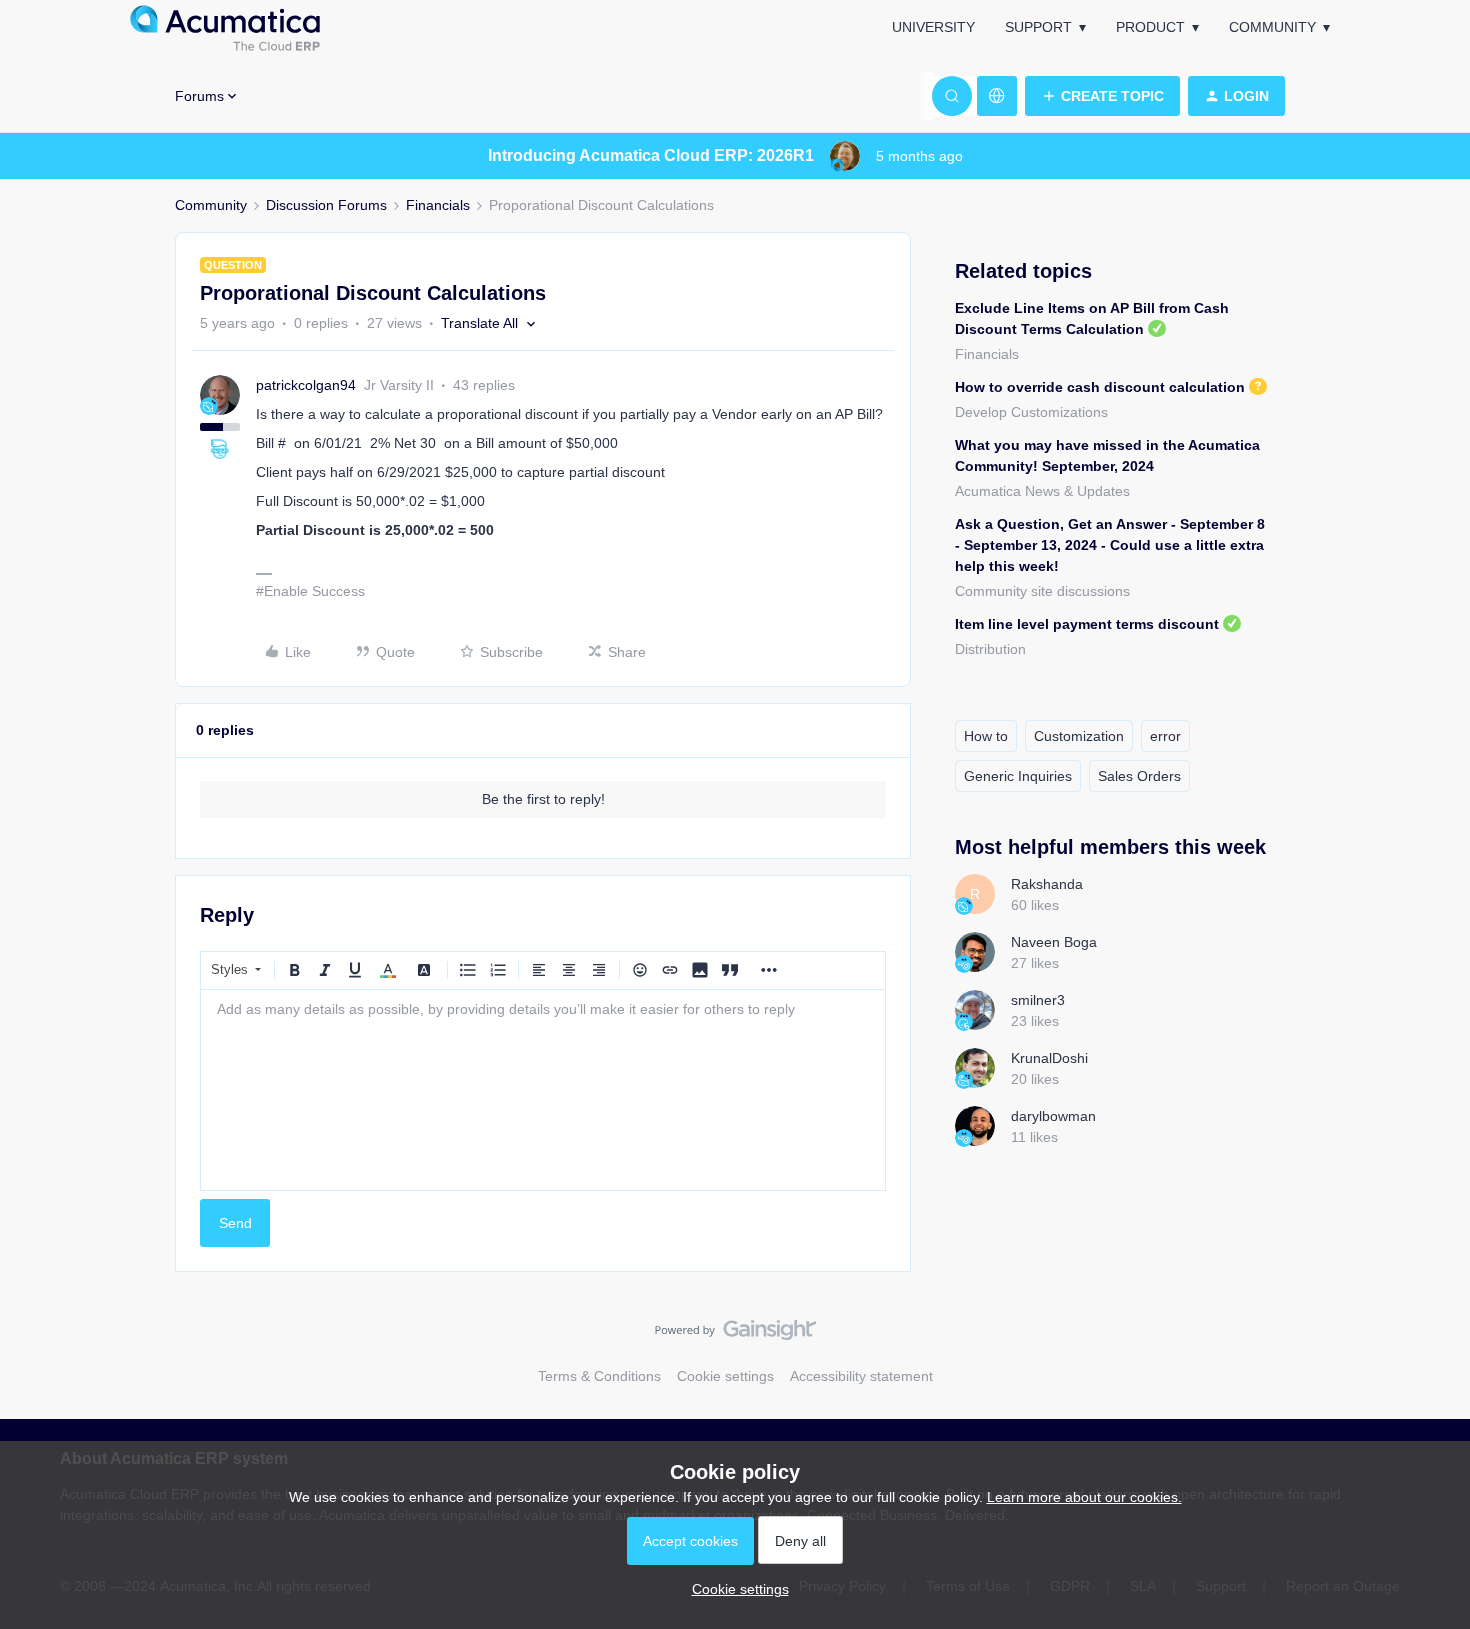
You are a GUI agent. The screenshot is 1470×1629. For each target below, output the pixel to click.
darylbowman (1053, 1116)
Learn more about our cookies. (1084, 1497)
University (933, 27)
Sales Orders (1139, 776)
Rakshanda (1047, 884)
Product (1150, 27)
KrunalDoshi (1049, 1058)
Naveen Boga (1054, 942)
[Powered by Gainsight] (735, 1335)
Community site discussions (1042, 591)
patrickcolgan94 (306, 385)
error (1165, 736)
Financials (438, 205)
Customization (1079, 736)
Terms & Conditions (599, 1376)
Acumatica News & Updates (1042, 491)
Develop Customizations (1031, 412)
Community (1272, 27)
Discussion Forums (326, 205)
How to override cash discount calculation (1100, 387)
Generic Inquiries (1018, 776)
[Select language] (997, 96)
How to (986, 736)
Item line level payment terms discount (1087, 624)
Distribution (990, 649)
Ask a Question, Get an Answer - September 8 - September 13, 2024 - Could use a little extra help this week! (1110, 545)
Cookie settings (725, 1376)
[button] (1102, 96)
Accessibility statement (861, 1376)
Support (1038, 27)
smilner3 (1038, 1000)
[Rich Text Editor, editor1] (543, 1090)
